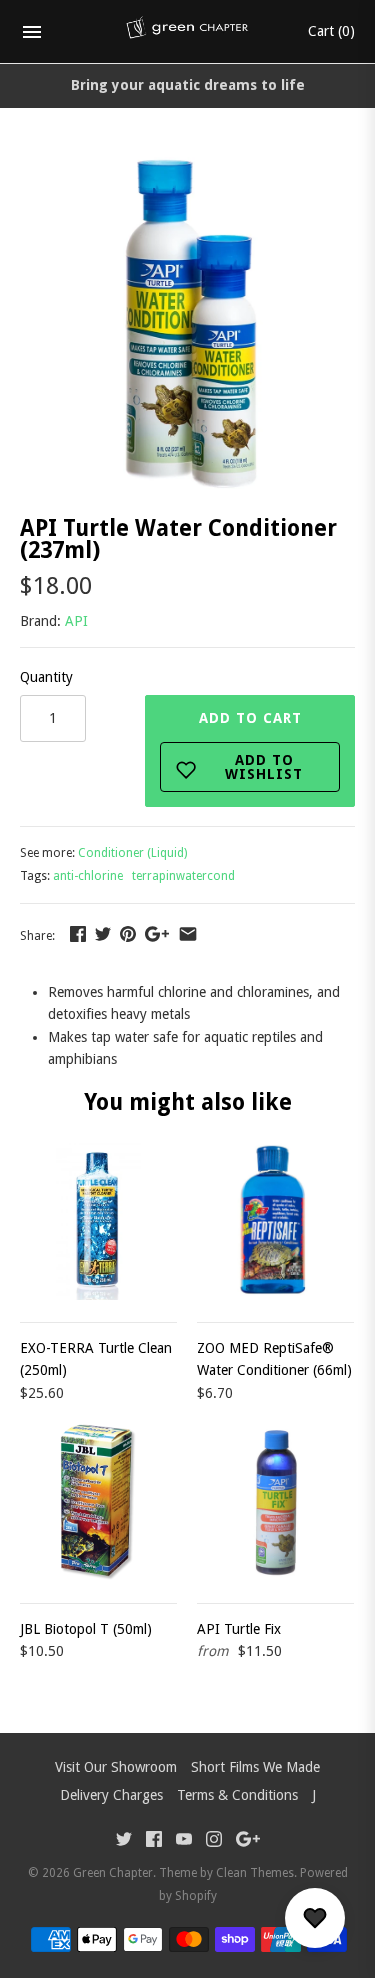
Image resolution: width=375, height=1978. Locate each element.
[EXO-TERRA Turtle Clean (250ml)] (98, 1221)
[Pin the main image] (128, 934)
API (76, 621)
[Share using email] (188, 934)
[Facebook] (154, 1841)
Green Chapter (113, 1873)
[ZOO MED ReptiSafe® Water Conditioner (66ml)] (275, 1221)
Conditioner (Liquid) (132, 853)
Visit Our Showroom (116, 1767)
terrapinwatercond (183, 876)
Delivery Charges (111, 1795)
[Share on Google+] (157, 934)
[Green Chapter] (187, 32)
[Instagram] (214, 1841)
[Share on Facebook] (78, 934)
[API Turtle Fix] (275, 1502)
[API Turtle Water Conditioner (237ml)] (187, 168)
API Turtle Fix (239, 1629)
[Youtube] (184, 1841)
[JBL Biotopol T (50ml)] (98, 1502)
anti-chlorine (88, 876)
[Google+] (248, 1841)
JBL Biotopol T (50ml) (86, 1629)
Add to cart (251, 746)
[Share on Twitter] (103, 934)
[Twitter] (124, 1841)
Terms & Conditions (237, 1795)
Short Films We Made (255, 1767)
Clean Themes (255, 1873)
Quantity (46, 677)
